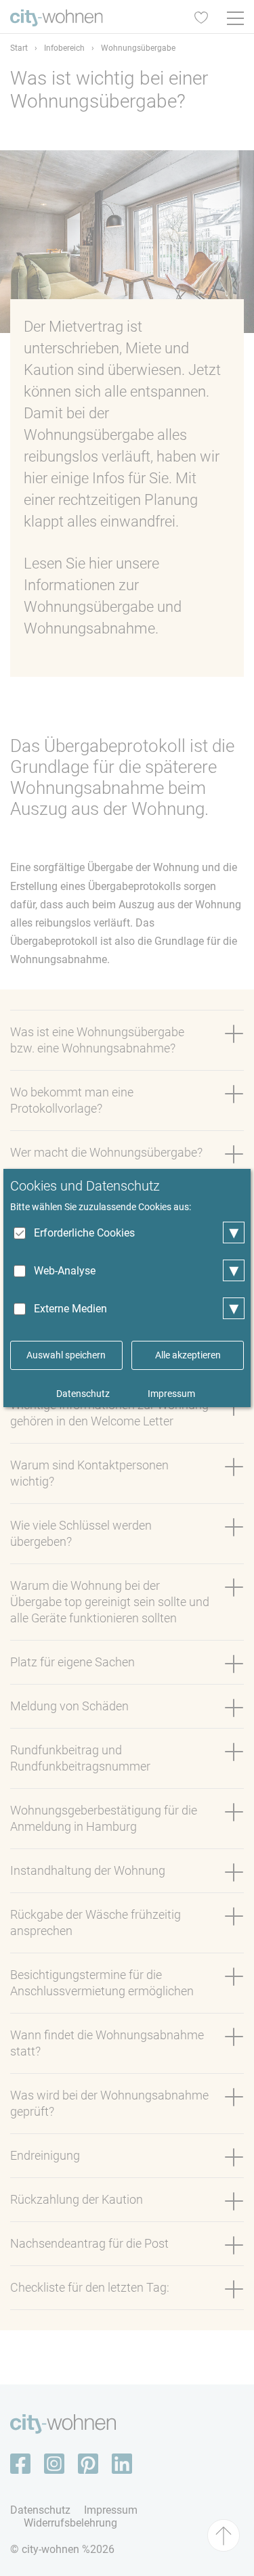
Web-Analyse (65, 1271)
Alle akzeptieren (188, 1355)
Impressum (171, 1394)
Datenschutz (83, 1394)
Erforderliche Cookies (84, 1233)
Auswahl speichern (66, 1355)
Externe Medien (70, 1309)
